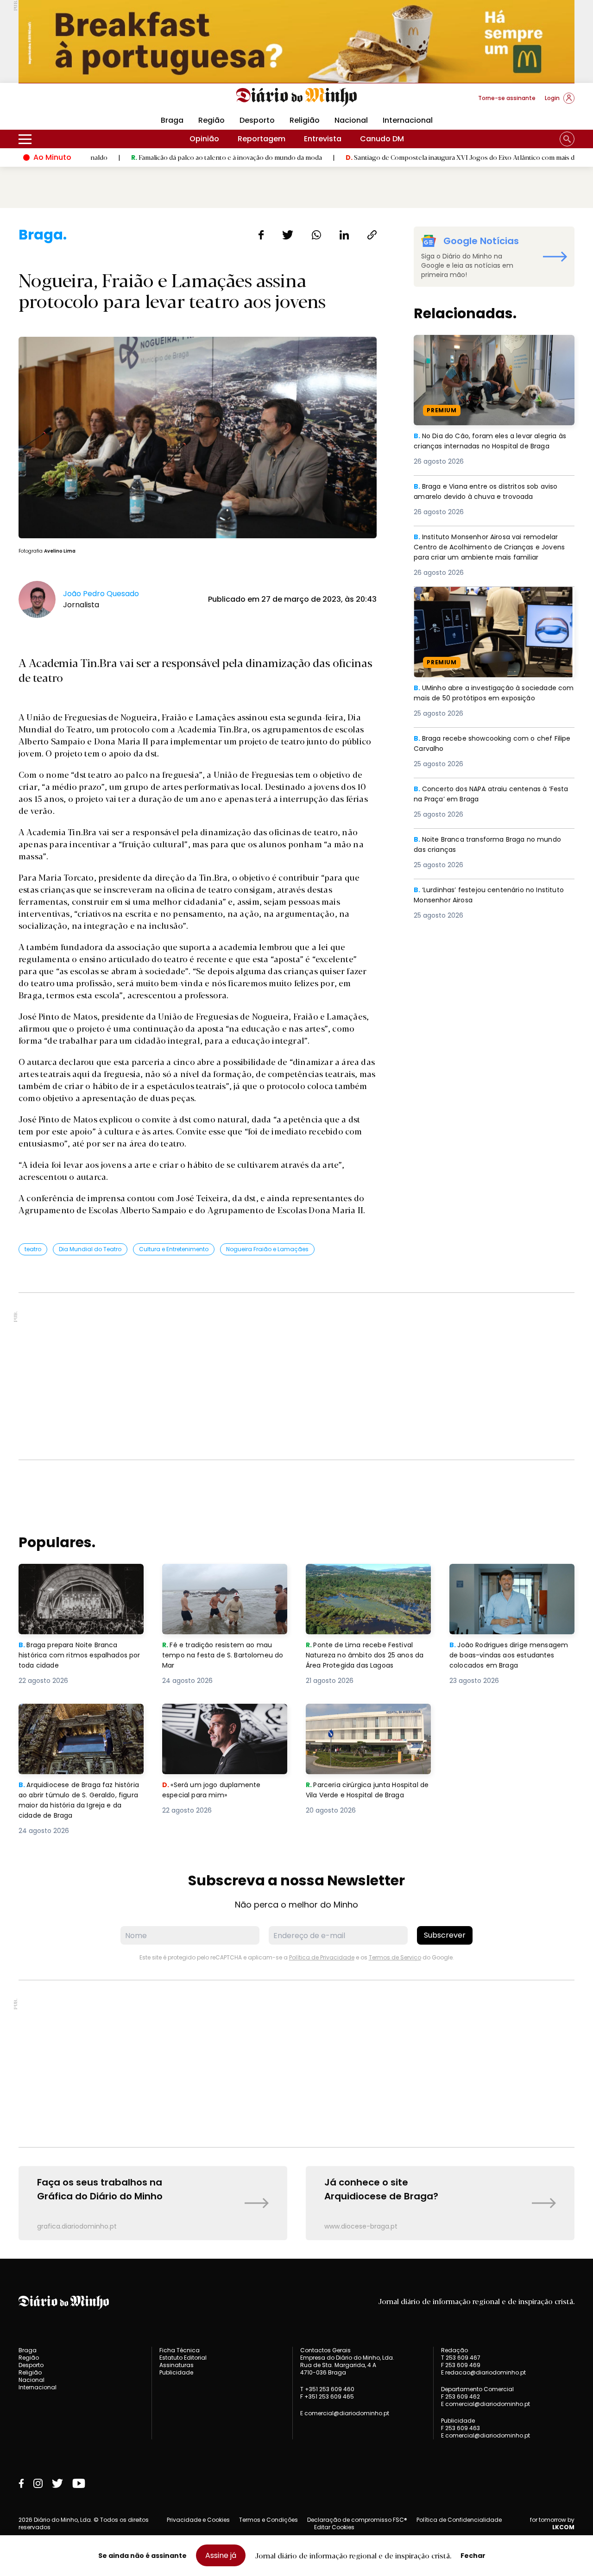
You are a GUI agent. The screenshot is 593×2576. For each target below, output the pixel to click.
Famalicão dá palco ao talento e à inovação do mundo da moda (153, 157)
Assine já (221, 2555)
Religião (305, 120)
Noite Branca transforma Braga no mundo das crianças (493, 845)
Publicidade (176, 2372)
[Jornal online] (67, 102)
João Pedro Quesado (101, 594)
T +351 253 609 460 (327, 2389)
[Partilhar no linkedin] (344, 235)
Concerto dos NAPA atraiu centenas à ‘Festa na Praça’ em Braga (485, 795)
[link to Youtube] (79, 2483)
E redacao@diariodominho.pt (483, 2372)
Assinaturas (177, 2365)
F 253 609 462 (461, 2396)
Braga (172, 120)
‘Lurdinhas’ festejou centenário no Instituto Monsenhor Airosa (477, 896)
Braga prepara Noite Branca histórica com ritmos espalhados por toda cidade (73, 1580)
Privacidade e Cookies (198, 2520)
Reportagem (262, 139)
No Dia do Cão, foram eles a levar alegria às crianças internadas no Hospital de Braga (491, 351)
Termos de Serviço (395, 1957)
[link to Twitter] (57, 2483)
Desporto (257, 120)
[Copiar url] (372, 235)
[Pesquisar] (567, 139)
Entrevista (323, 139)
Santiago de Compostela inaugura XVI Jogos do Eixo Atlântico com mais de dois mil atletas (411, 157)
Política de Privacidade (322, 1957)
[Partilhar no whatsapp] (316, 235)
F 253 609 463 (461, 2428)
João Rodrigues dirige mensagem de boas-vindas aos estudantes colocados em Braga (512, 1580)
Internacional (408, 120)
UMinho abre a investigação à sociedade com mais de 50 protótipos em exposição (493, 598)
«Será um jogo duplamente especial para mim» (213, 1715)
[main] (296, 1233)
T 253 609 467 (461, 2358)
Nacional (351, 120)
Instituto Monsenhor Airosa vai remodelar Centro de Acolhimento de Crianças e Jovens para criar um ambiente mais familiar (492, 554)
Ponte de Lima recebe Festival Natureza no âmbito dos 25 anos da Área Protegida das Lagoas (368, 1580)
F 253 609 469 (461, 2365)
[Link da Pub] (296, 41)
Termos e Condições (268, 2520)
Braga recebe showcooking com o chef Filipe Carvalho (488, 744)
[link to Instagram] (38, 2483)
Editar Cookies (334, 2527)
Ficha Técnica (180, 2350)
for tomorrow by (552, 2524)
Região (211, 120)
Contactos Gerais (325, 2350)
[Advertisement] (296, 1376)
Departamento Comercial (477, 2389)
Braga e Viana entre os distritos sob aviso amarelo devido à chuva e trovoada (492, 492)
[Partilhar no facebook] (261, 235)
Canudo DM (382, 139)
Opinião (204, 139)
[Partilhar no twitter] (288, 235)
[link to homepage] (297, 97)
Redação (454, 2350)
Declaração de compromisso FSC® (357, 2520)
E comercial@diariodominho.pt (345, 2413)
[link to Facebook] (21, 2483)
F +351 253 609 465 (327, 2396)
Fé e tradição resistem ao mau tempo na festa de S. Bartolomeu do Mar (225, 1580)
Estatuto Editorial (183, 2358)
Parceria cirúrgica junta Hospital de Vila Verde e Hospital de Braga (366, 1720)
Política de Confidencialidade (459, 2520)
